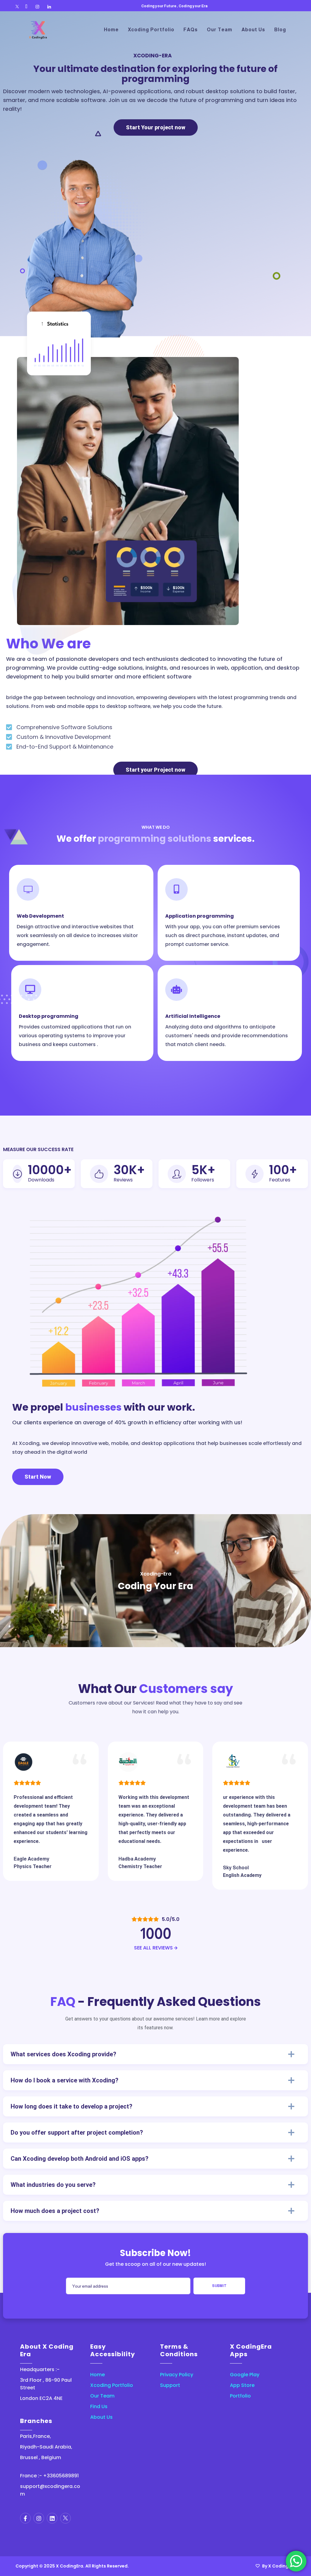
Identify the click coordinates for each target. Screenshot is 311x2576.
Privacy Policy (177, 2375)
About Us (101, 2417)
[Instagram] (37, 7)
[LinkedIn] (49, 7)
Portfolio (240, 2396)
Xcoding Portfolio (112, 2385)
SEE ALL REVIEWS (154, 1948)
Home (97, 2375)
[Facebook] (26, 7)
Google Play (245, 2375)
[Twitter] (17, 7)
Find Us (99, 2406)
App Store (242, 2385)
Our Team (102, 2396)
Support (170, 2385)
